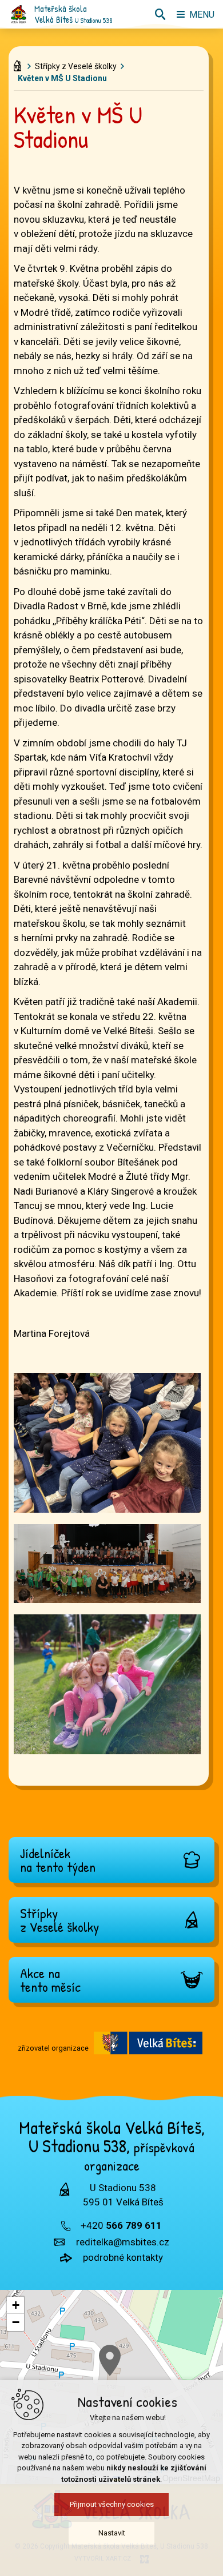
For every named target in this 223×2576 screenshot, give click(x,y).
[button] (110, 2360)
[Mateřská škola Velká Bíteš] (19, 14)
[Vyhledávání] (160, 14)
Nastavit (112, 2533)
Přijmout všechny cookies (112, 2504)
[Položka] (20, 63)
